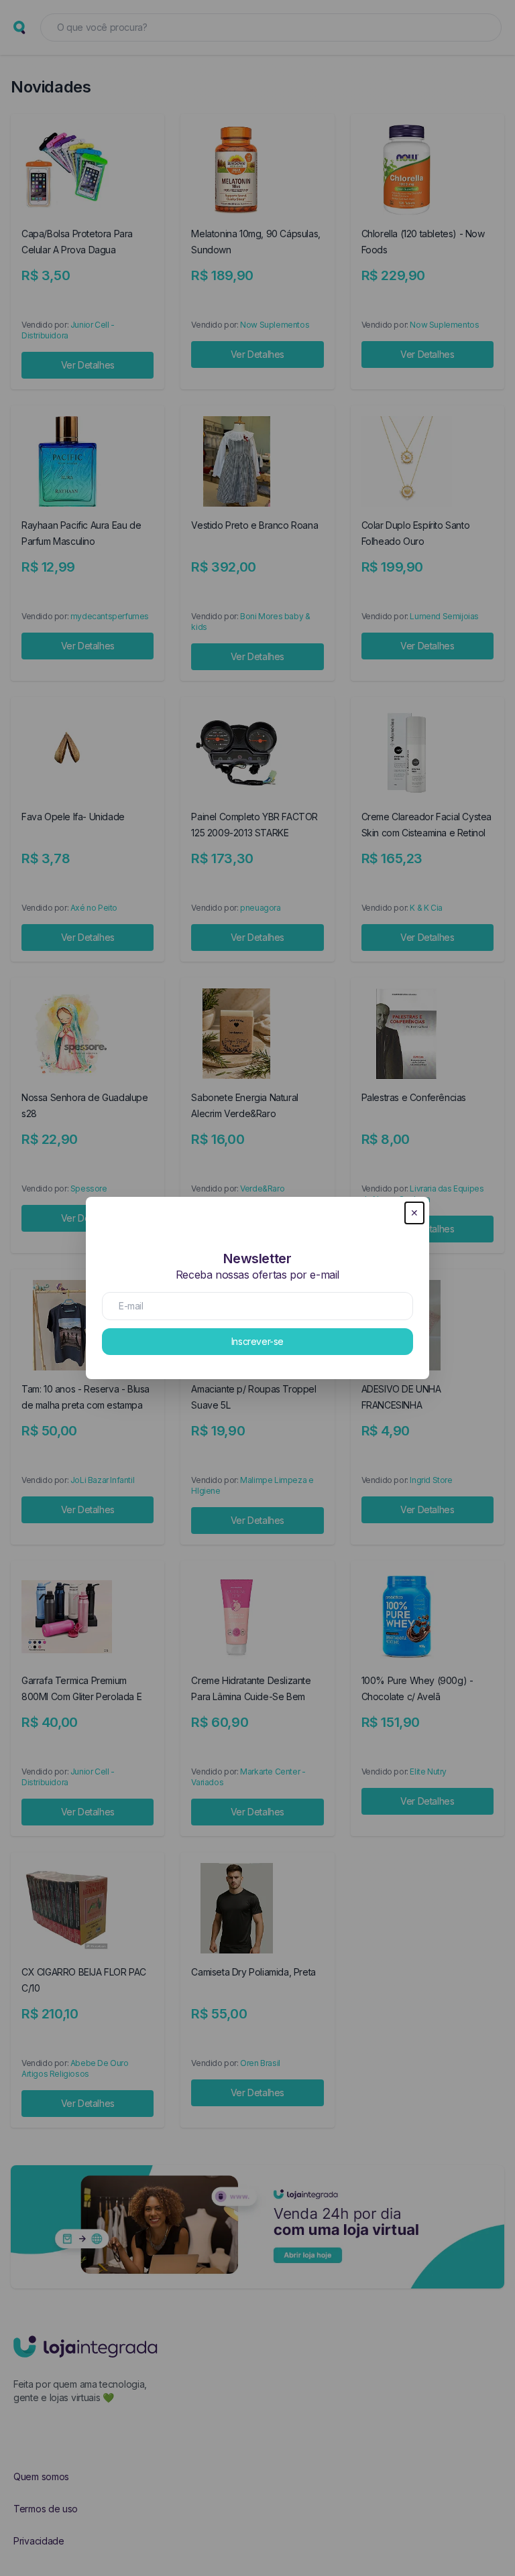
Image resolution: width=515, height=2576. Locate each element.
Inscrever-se (257, 1341)
